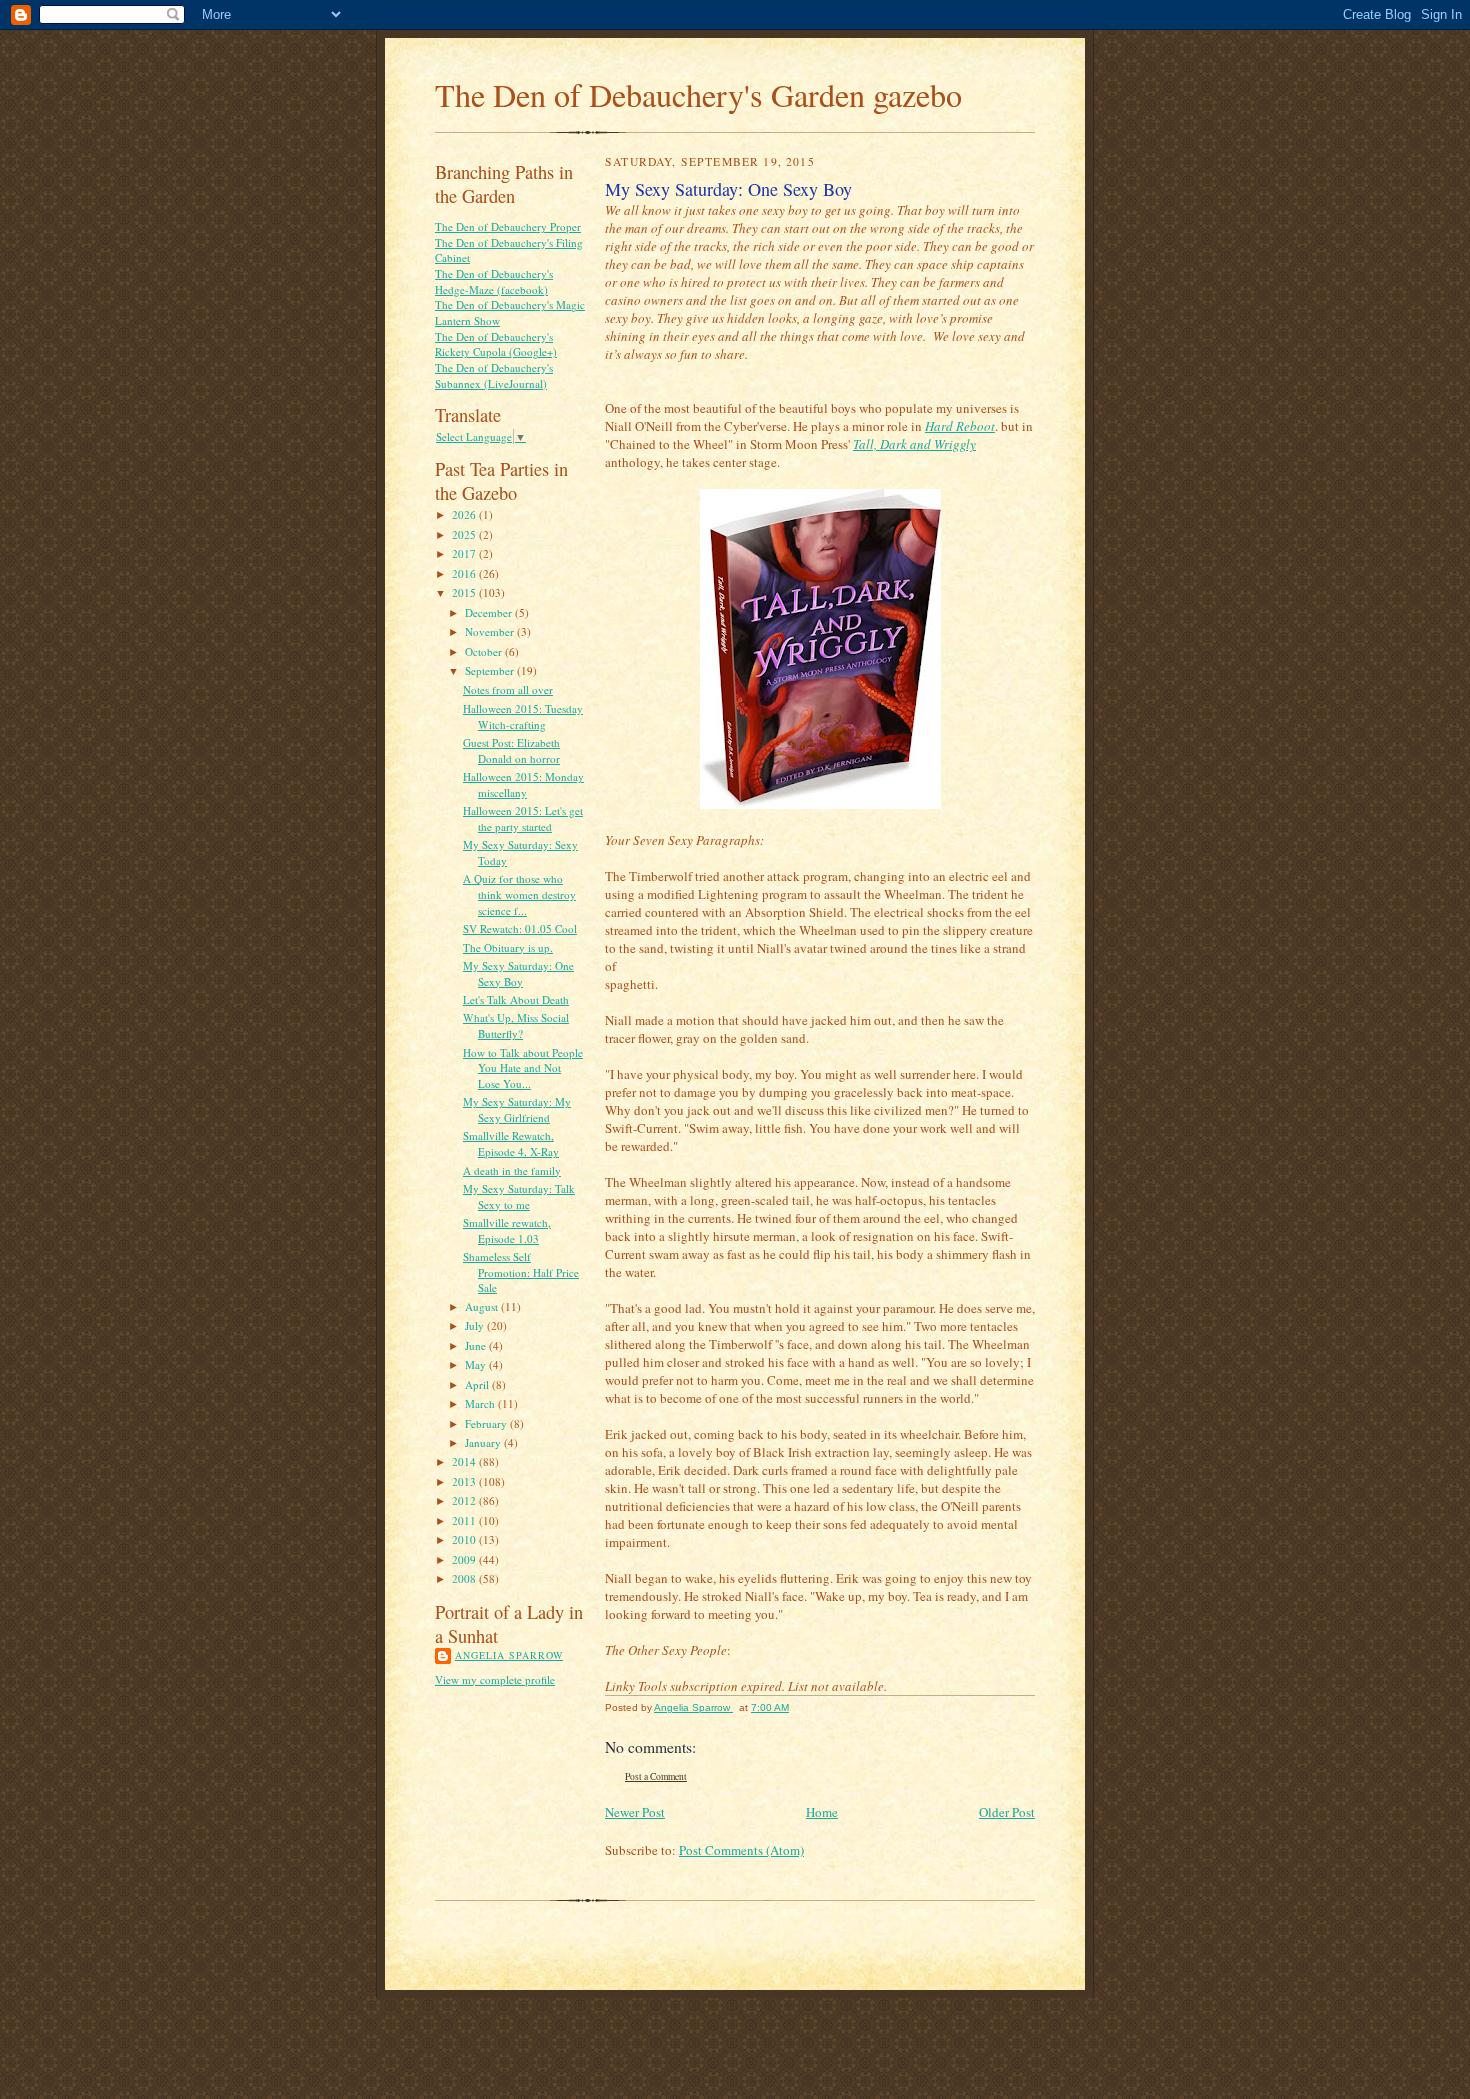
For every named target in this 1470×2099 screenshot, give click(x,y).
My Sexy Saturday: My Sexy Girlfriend (517, 1109)
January (484, 1442)
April (478, 1384)
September (491, 670)
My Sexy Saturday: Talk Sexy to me (519, 1196)
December (490, 612)
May (477, 1364)
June (477, 1345)
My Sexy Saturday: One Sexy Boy (518, 973)
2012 (465, 1500)
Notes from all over (508, 689)
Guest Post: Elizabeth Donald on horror (511, 750)
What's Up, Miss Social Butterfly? (516, 1025)
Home (822, 1812)
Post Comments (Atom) (741, 1850)
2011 (465, 1520)
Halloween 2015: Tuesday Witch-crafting (523, 716)
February (487, 1423)
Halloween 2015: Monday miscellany (523, 784)
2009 (465, 1559)
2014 (465, 1461)
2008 (465, 1578)
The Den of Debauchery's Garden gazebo (698, 94)
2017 (465, 553)
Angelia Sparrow (509, 1655)
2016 (465, 573)
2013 (465, 1481)
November (491, 631)
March (481, 1403)
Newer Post (635, 1812)
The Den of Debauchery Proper (508, 226)
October (485, 651)
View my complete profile (495, 1679)
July (476, 1325)
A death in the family (512, 1170)
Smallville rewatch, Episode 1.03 (507, 1230)
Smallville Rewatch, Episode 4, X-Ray (511, 1143)
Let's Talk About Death (516, 999)
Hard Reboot (960, 426)
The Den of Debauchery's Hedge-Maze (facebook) (494, 281)
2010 (465, 1539)
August (483, 1306)
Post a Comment (656, 1776)
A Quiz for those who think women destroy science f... (519, 894)
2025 (465, 534)
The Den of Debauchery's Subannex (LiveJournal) (494, 375)
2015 (465, 592)
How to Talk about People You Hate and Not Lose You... (523, 1068)
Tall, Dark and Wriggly (914, 444)
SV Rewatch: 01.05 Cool (520, 928)
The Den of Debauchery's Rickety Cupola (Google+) (496, 344)
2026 (465, 514)
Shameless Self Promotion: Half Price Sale (521, 1272)
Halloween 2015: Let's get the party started (523, 818)
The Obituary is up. (508, 947)
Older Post (1007, 1812)
